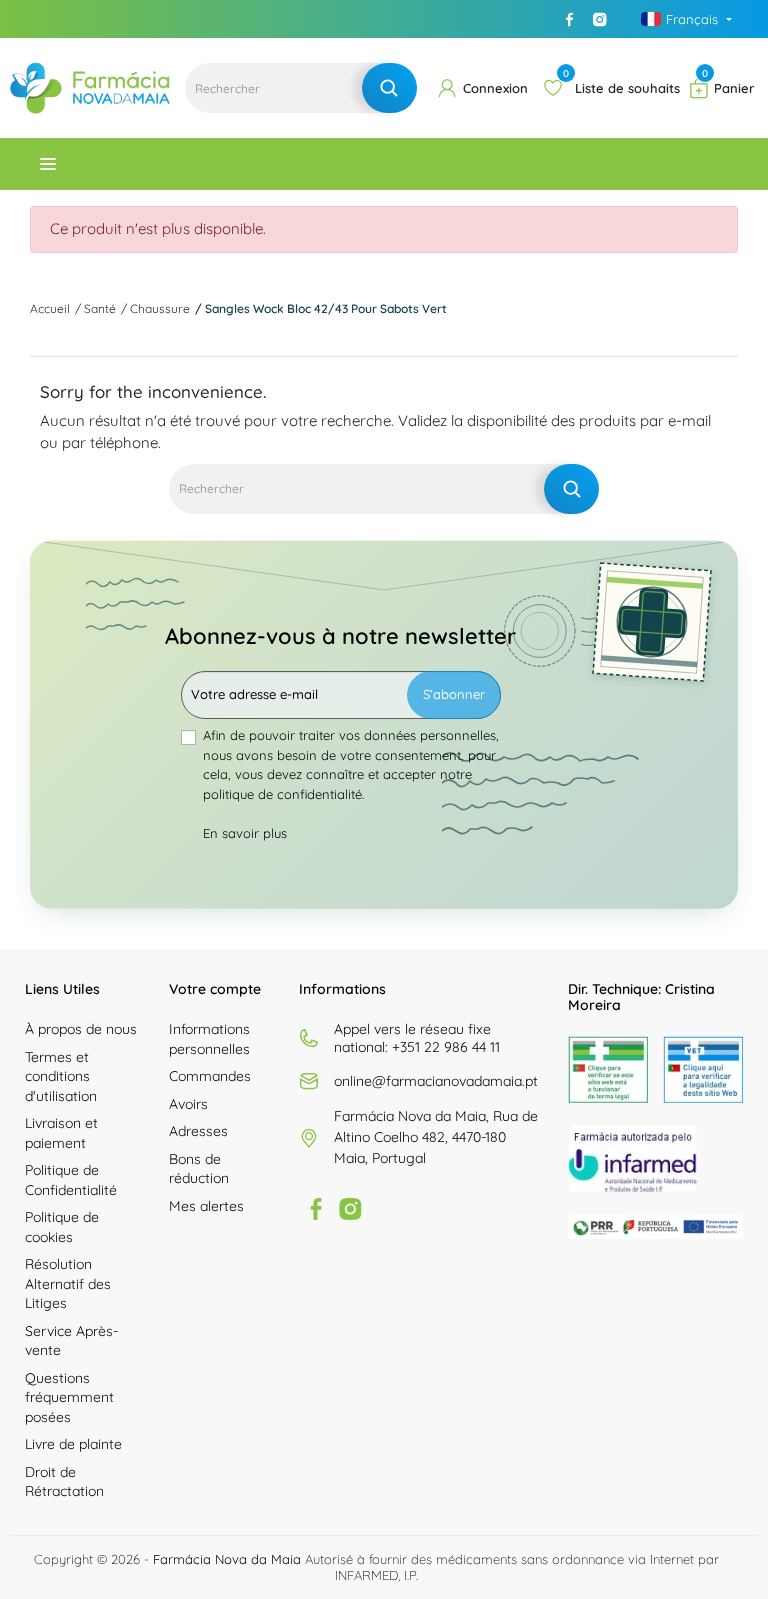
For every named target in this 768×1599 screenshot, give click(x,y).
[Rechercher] (389, 88)
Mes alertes (206, 1206)
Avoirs (188, 1104)
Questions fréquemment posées (69, 1397)
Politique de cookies (62, 1227)
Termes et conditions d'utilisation (61, 1076)
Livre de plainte (73, 1444)
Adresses (198, 1131)
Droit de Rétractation (64, 1482)
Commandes (210, 1076)
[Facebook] (570, 19)
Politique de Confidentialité (71, 1180)
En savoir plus (245, 833)
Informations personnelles (209, 1039)
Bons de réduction (199, 1169)
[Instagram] (600, 19)
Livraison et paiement (61, 1133)
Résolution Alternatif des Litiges (68, 1283)
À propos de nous (81, 1029)
